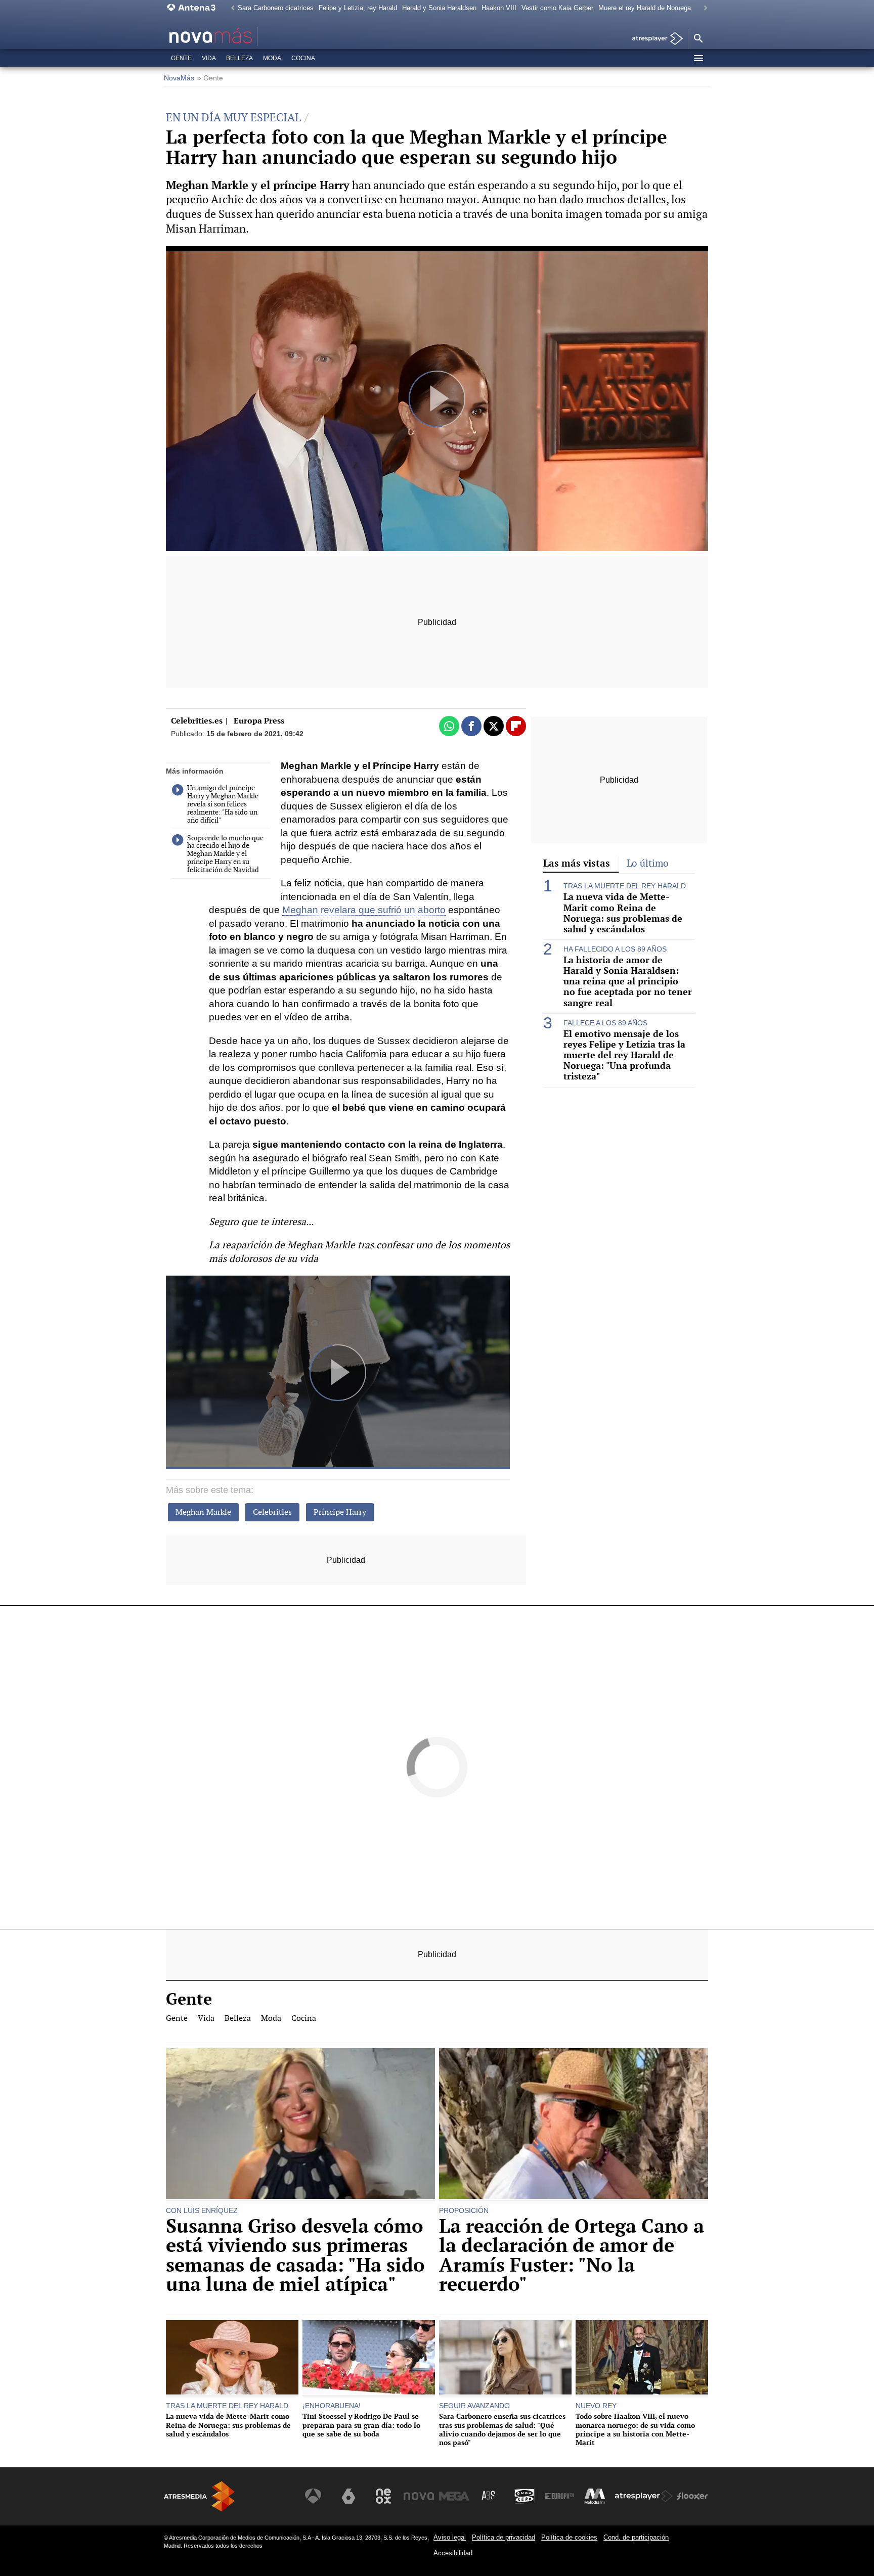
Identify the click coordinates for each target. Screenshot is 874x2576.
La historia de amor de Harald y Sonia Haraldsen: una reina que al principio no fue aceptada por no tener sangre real (628, 981)
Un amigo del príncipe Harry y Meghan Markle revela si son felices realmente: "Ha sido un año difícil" (223, 804)
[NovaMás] (243, 36)
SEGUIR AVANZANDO (474, 2406)
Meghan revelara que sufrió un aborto (364, 910)
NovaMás (179, 78)
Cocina (303, 58)
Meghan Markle (203, 1512)
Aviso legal (450, 2537)
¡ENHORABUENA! (332, 2406)
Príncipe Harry (340, 1512)
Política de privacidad (504, 2537)
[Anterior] (230, 8)
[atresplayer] (654, 39)
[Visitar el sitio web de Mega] (454, 2496)
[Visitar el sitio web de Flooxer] (692, 2496)
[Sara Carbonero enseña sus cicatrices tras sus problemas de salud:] (505, 2359)
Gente (181, 58)
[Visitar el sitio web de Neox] (383, 2496)
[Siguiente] (703, 8)
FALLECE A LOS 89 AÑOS (605, 1023)
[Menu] (698, 58)
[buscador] (698, 39)
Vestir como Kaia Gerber (557, 8)
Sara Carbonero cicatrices (276, 8)
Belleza (239, 58)
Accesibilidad (453, 2553)
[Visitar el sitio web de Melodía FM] (595, 2496)
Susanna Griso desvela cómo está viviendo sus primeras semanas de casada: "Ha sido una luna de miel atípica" (295, 2255)
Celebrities (272, 1512)
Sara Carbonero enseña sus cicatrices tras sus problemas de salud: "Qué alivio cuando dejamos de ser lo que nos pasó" (502, 2429)
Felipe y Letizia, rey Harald (358, 8)
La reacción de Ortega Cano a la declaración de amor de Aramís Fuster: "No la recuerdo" (572, 2255)
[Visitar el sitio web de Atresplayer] (644, 2496)
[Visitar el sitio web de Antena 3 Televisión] (313, 2496)
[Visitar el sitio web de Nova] (419, 2496)
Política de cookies (569, 2537)
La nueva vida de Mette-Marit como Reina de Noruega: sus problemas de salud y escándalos (623, 913)
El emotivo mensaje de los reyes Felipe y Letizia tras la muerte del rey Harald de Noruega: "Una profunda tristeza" (624, 1055)
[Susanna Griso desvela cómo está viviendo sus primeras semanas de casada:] (300, 2125)
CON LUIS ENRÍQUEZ (202, 2210)
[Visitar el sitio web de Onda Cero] (525, 2496)
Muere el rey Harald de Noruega (645, 8)
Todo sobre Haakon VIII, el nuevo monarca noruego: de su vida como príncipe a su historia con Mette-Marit (635, 2429)
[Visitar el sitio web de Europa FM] (559, 2496)
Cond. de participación (636, 2537)
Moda (272, 58)
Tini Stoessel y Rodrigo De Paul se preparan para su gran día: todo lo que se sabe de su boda (361, 2425)
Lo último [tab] (648, 863)
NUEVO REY (596, 2406)
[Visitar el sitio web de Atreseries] (489, 2496)
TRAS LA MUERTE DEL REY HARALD (625, 886)
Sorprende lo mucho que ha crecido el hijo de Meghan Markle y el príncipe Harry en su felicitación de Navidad (225, 854)
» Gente (210, 78)
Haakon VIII (499, 8)
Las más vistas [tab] (577, 863)
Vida (209, 58)
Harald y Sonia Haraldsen (439, 8)
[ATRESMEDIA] (199, 2496)
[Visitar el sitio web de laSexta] (348, 2496)
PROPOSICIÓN (464, 2210)
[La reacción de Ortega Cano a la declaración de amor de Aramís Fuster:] (574, 2125)
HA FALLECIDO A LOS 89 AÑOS (615, 949)
